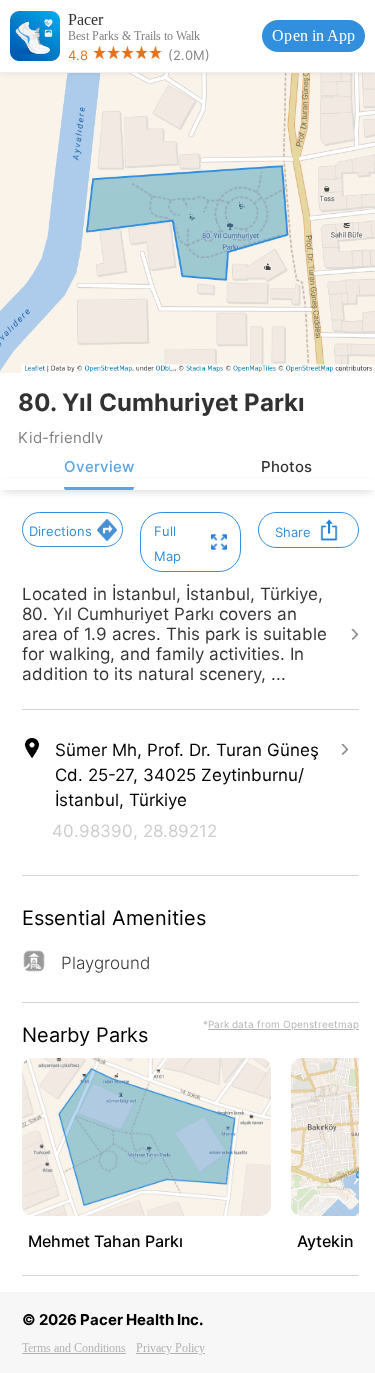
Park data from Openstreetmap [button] (283, 1024)
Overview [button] (99, 466)
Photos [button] (286, 466)
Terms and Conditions (74, 1348)
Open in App (313, 35)
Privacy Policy (170, 1348)
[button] (72, 529)
